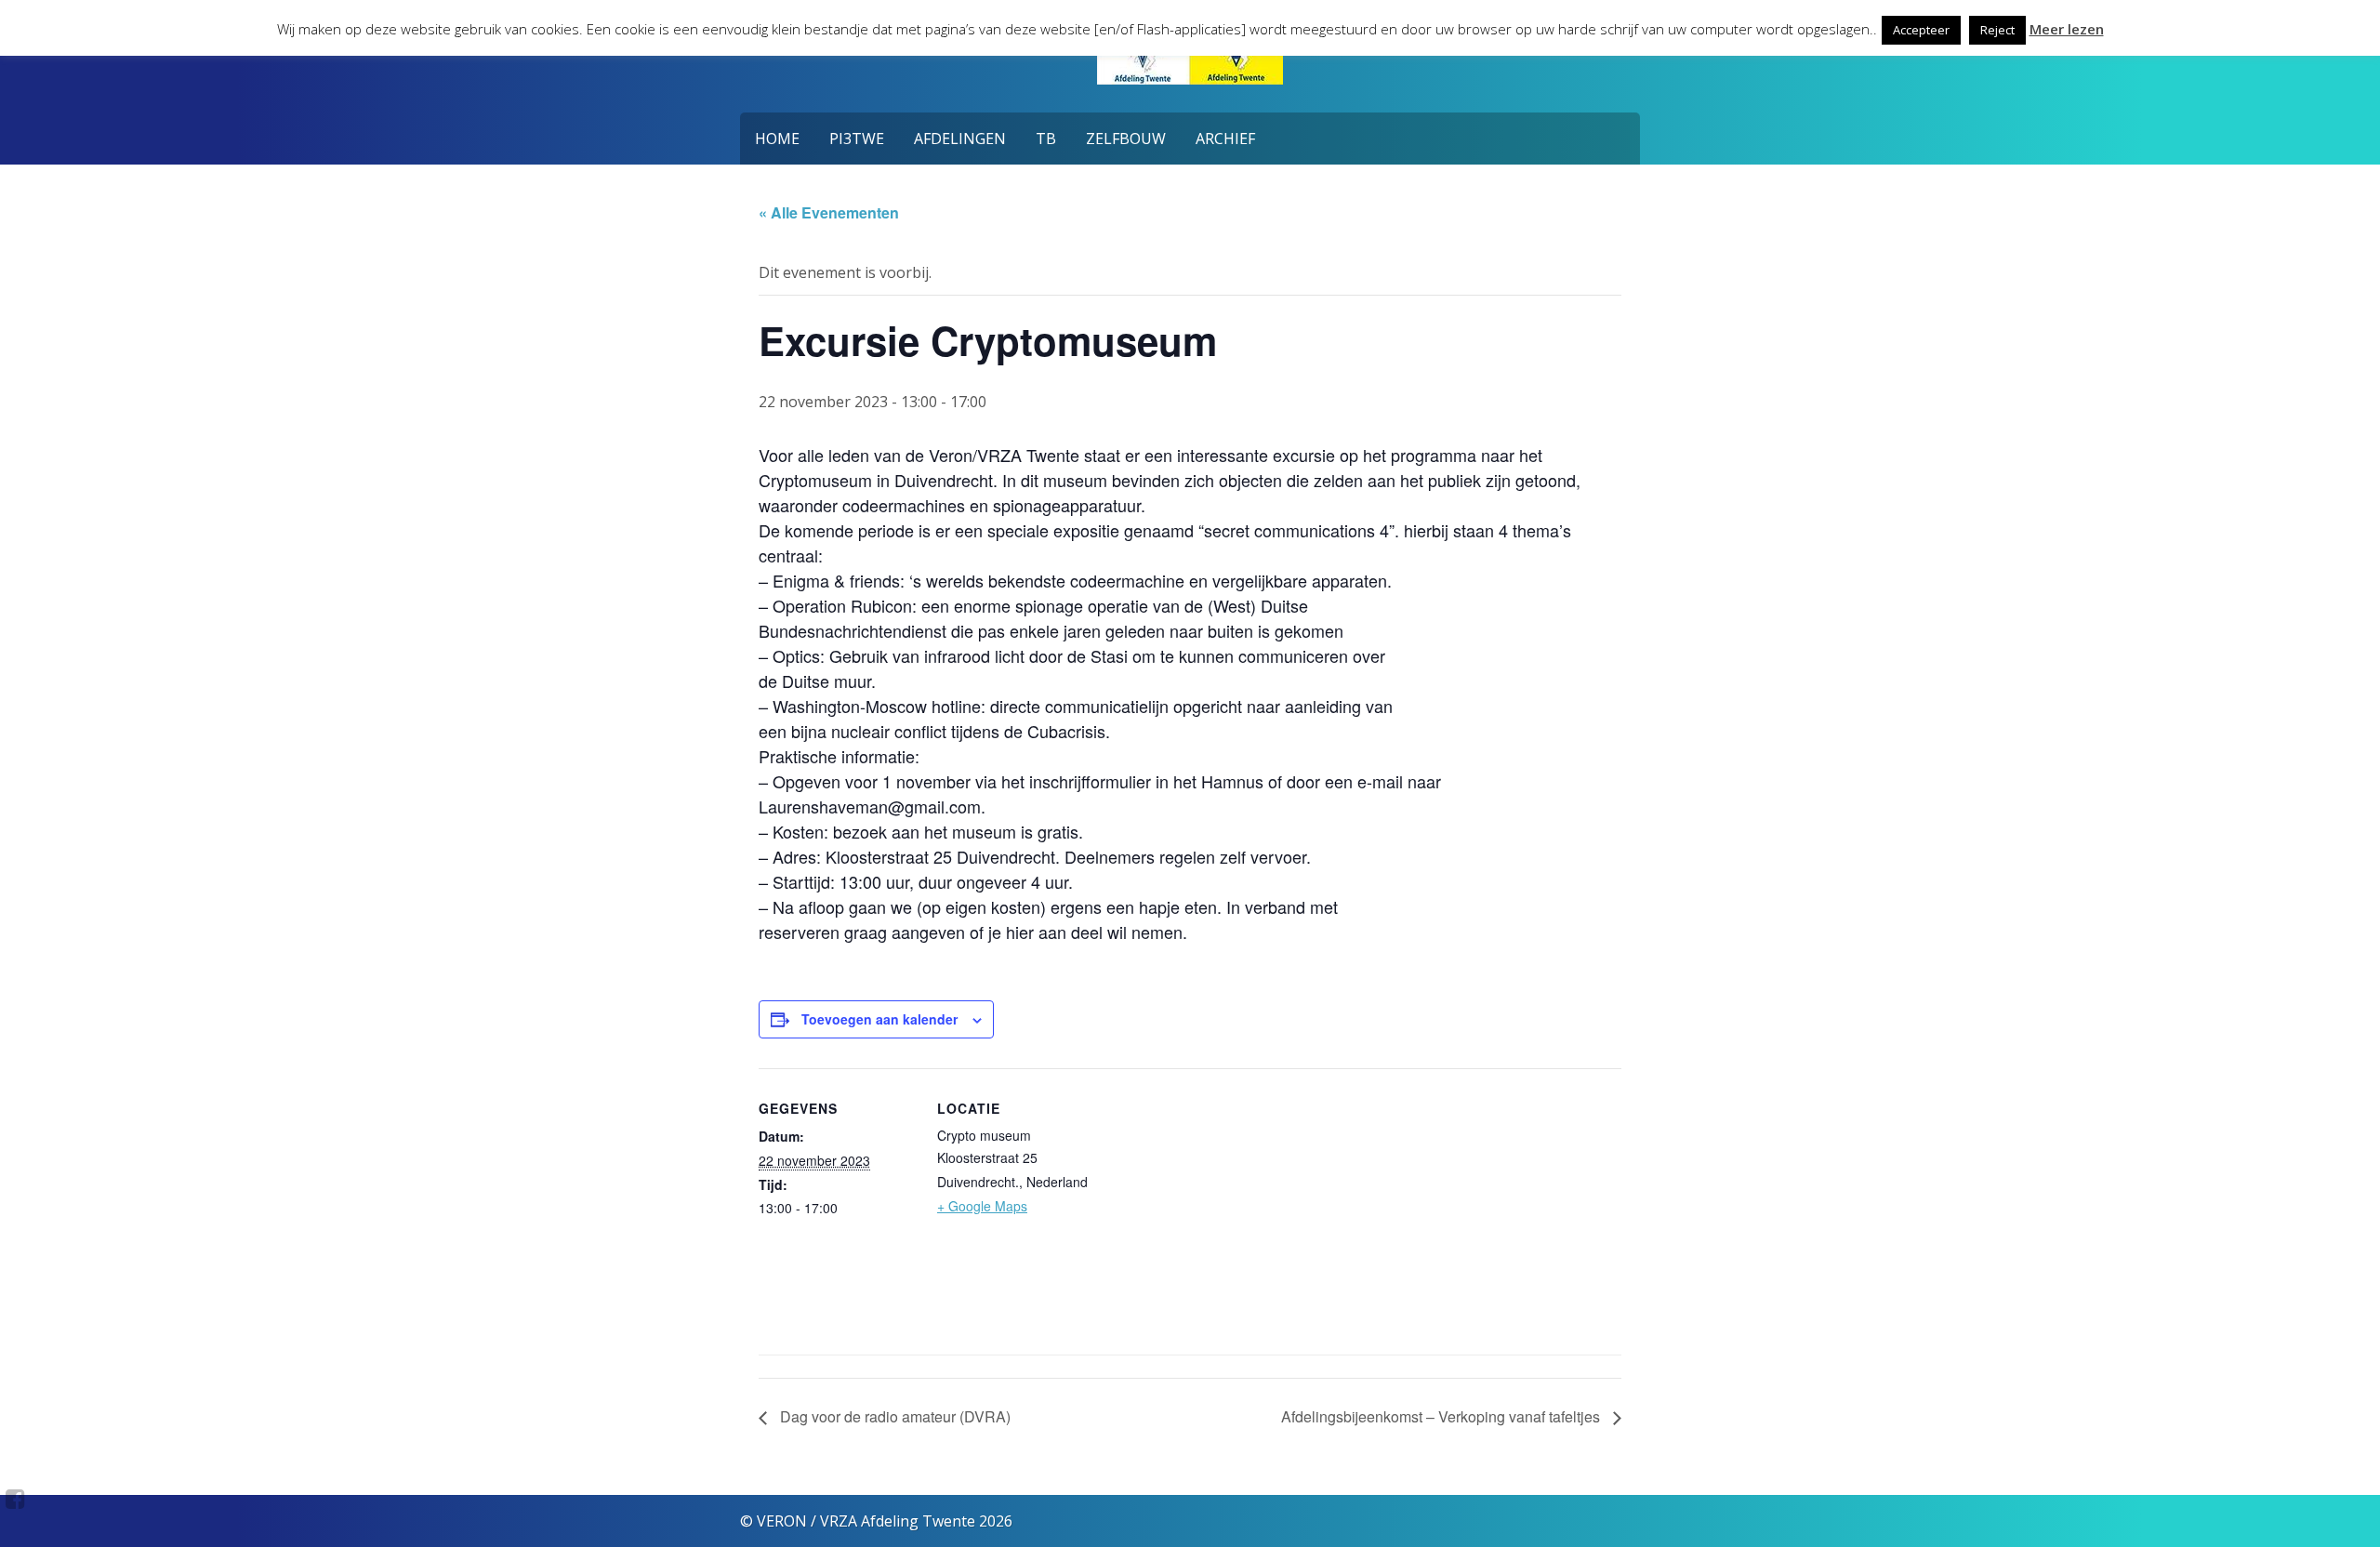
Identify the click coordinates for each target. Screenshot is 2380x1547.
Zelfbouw (1126, 139)
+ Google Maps (982, 1206)
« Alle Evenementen (829, 212)
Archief (1225, 139)
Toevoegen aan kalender (879, 1019)
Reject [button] (1997, 30)
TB (1046, 139)
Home (777, 139)
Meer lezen (2067, 29)
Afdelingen (960, 139)
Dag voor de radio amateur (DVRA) (893, 1416)
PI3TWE (857, 139)
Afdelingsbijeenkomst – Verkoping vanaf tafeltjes (1442, 1416)
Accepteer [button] (1921, 30)
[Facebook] (15, 1499)
